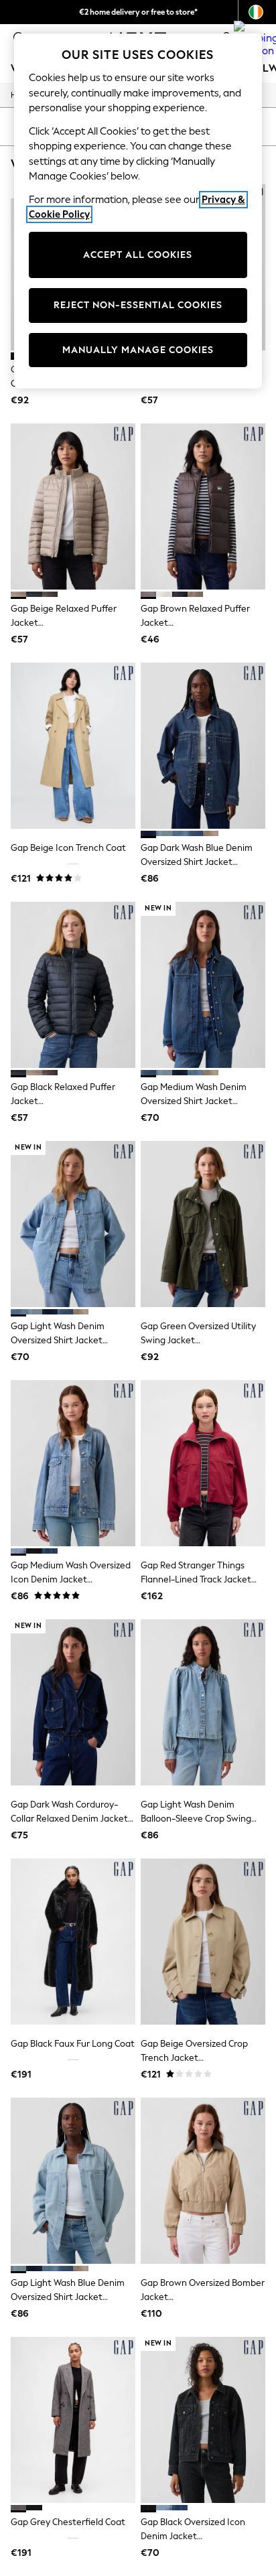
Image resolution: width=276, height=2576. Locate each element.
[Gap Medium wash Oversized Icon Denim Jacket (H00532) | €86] (73, 1463)
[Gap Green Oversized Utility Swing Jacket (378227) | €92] (203, 1224)
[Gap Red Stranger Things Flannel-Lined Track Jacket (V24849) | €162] (203, 1463)
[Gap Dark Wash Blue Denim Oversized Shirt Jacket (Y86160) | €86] (203, 746)
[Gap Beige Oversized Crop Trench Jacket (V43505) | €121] (203, 1942)
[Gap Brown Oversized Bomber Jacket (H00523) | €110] (203, 2181)
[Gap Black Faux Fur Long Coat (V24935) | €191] (73, 1942)
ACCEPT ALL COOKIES (138, 255)
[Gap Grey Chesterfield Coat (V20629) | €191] (73, 2420)
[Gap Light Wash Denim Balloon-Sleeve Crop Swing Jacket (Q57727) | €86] (203, 1702)
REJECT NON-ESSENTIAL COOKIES (138, 305)
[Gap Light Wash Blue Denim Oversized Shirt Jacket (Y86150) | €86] (73, 2181)
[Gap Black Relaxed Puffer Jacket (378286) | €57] (73, 985)
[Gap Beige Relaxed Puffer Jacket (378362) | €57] (73, 506)
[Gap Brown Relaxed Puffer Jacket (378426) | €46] (203, 506)
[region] (138, 211)
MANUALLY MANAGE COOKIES (138, 350)
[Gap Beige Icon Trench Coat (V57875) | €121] (73, 746)
